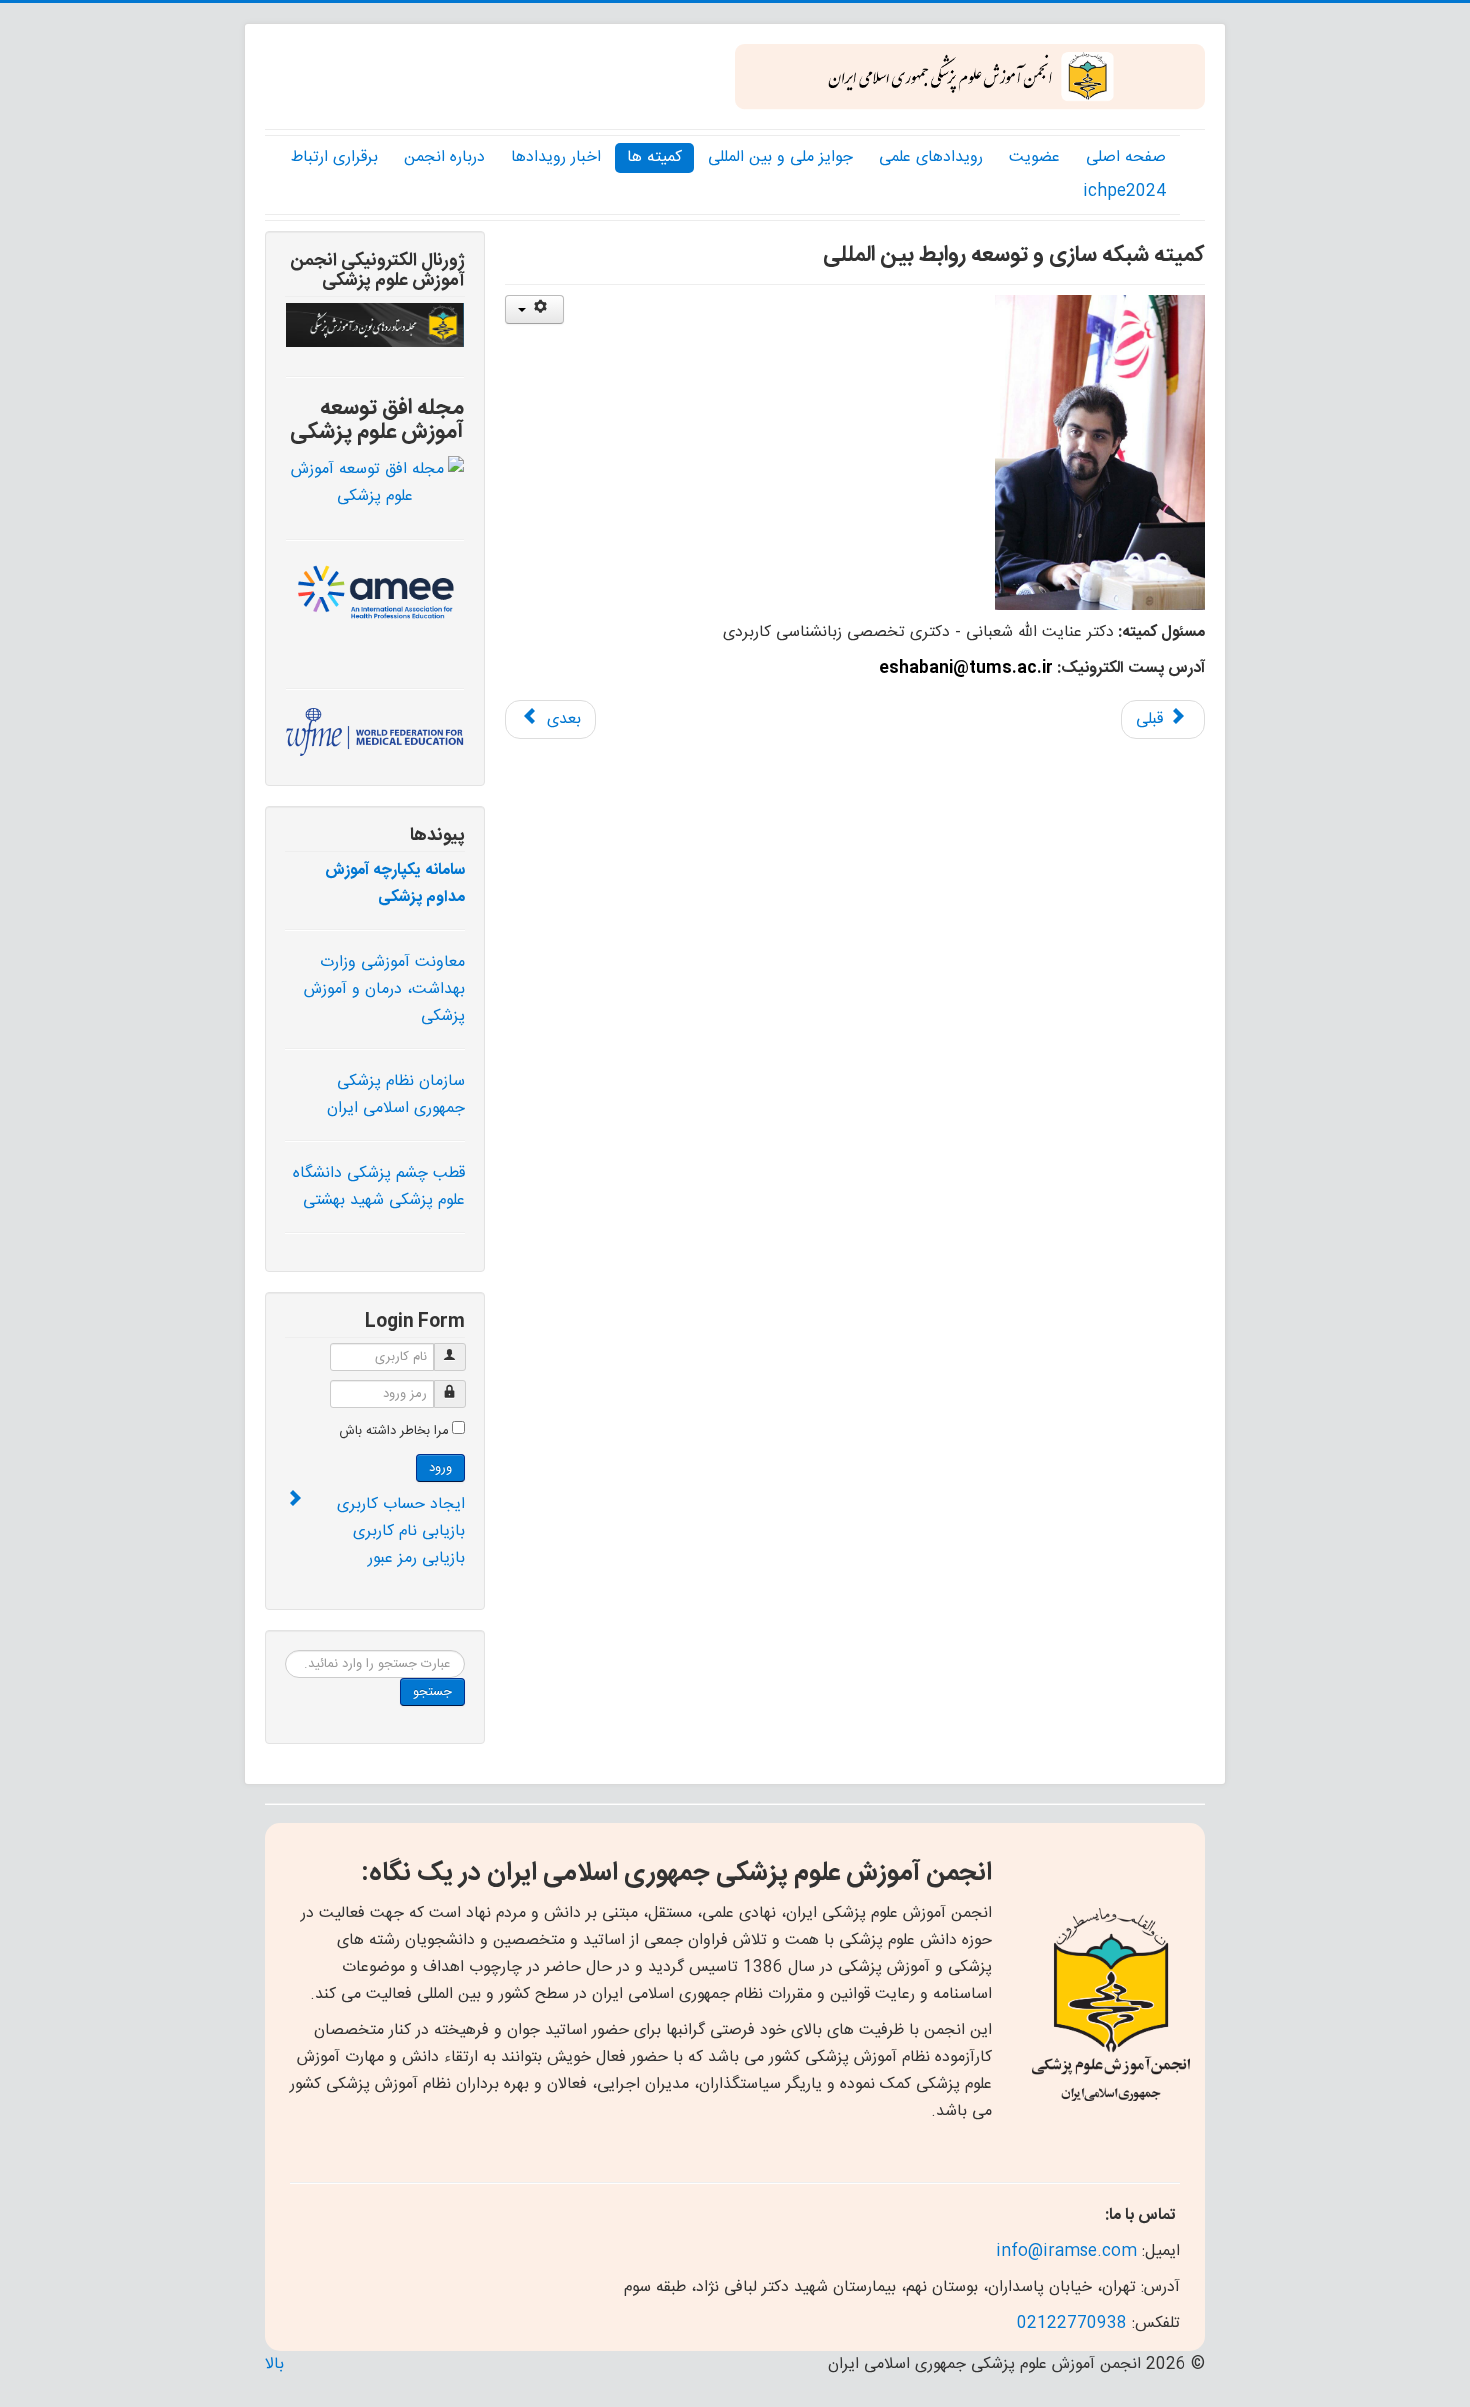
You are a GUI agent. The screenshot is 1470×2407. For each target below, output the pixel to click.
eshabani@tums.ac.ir (966, 668)
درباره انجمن (444, 157)
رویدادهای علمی (931, 157)
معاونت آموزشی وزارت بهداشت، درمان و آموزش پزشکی (384, 989)
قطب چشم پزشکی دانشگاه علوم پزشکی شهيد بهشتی (379, 1187)
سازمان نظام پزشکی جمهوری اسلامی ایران (396, 1095)
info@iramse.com (1066, 2251)
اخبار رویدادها (556, 157)
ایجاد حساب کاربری (401, 1504)
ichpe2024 (1124, 191)
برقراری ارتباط (334, 157)
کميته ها (654, 157)
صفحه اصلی (1126, 157)
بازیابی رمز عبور (416, 1558)
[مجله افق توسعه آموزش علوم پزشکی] (375, 483)
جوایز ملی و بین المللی (780, 157)
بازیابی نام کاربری (409, 1531)
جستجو (432, 1692)
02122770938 (1072, 2323)
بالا (274, 2364)
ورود (440, 1468)
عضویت (1034, 157)
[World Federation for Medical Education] (375, 732)
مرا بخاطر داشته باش (394, 1431)
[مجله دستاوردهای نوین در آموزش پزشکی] (375, 325)
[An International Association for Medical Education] (375, 595)
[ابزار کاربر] (534, 309)
